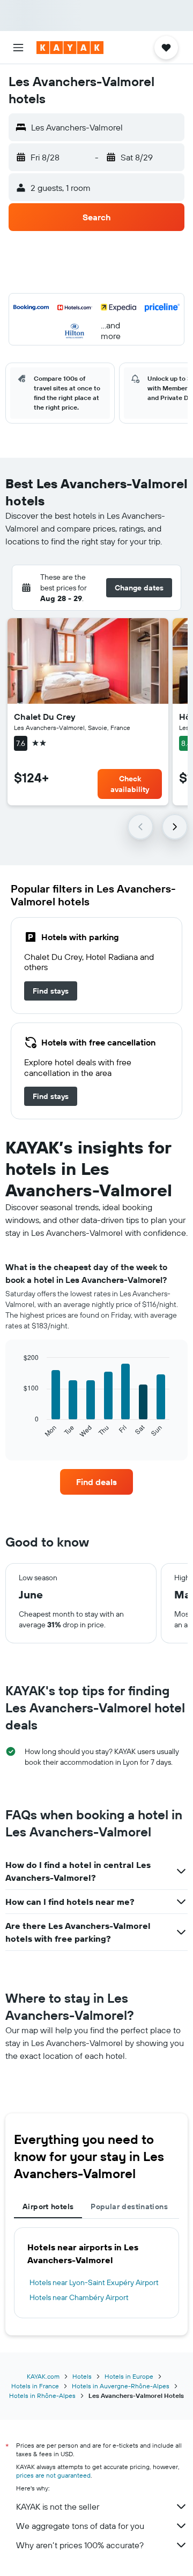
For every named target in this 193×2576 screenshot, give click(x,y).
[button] (18, 48)
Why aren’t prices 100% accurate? (80, 2545)
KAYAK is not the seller (58, 2506)
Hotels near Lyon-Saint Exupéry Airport (94, 2282)
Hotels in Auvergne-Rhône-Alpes (121, 2386)
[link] (51, 991)
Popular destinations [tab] (129, 2206)
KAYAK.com (43, 2376)
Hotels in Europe (129, 2376)
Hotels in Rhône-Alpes (42, 2396)
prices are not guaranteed (53, 2475)
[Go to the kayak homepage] (70, 48)
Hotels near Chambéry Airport (79, 2297)
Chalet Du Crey (45, 717)
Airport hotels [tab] (48, 2206)
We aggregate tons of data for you (80, 2526)
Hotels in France (35, 2386)
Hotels (82, 2376)
